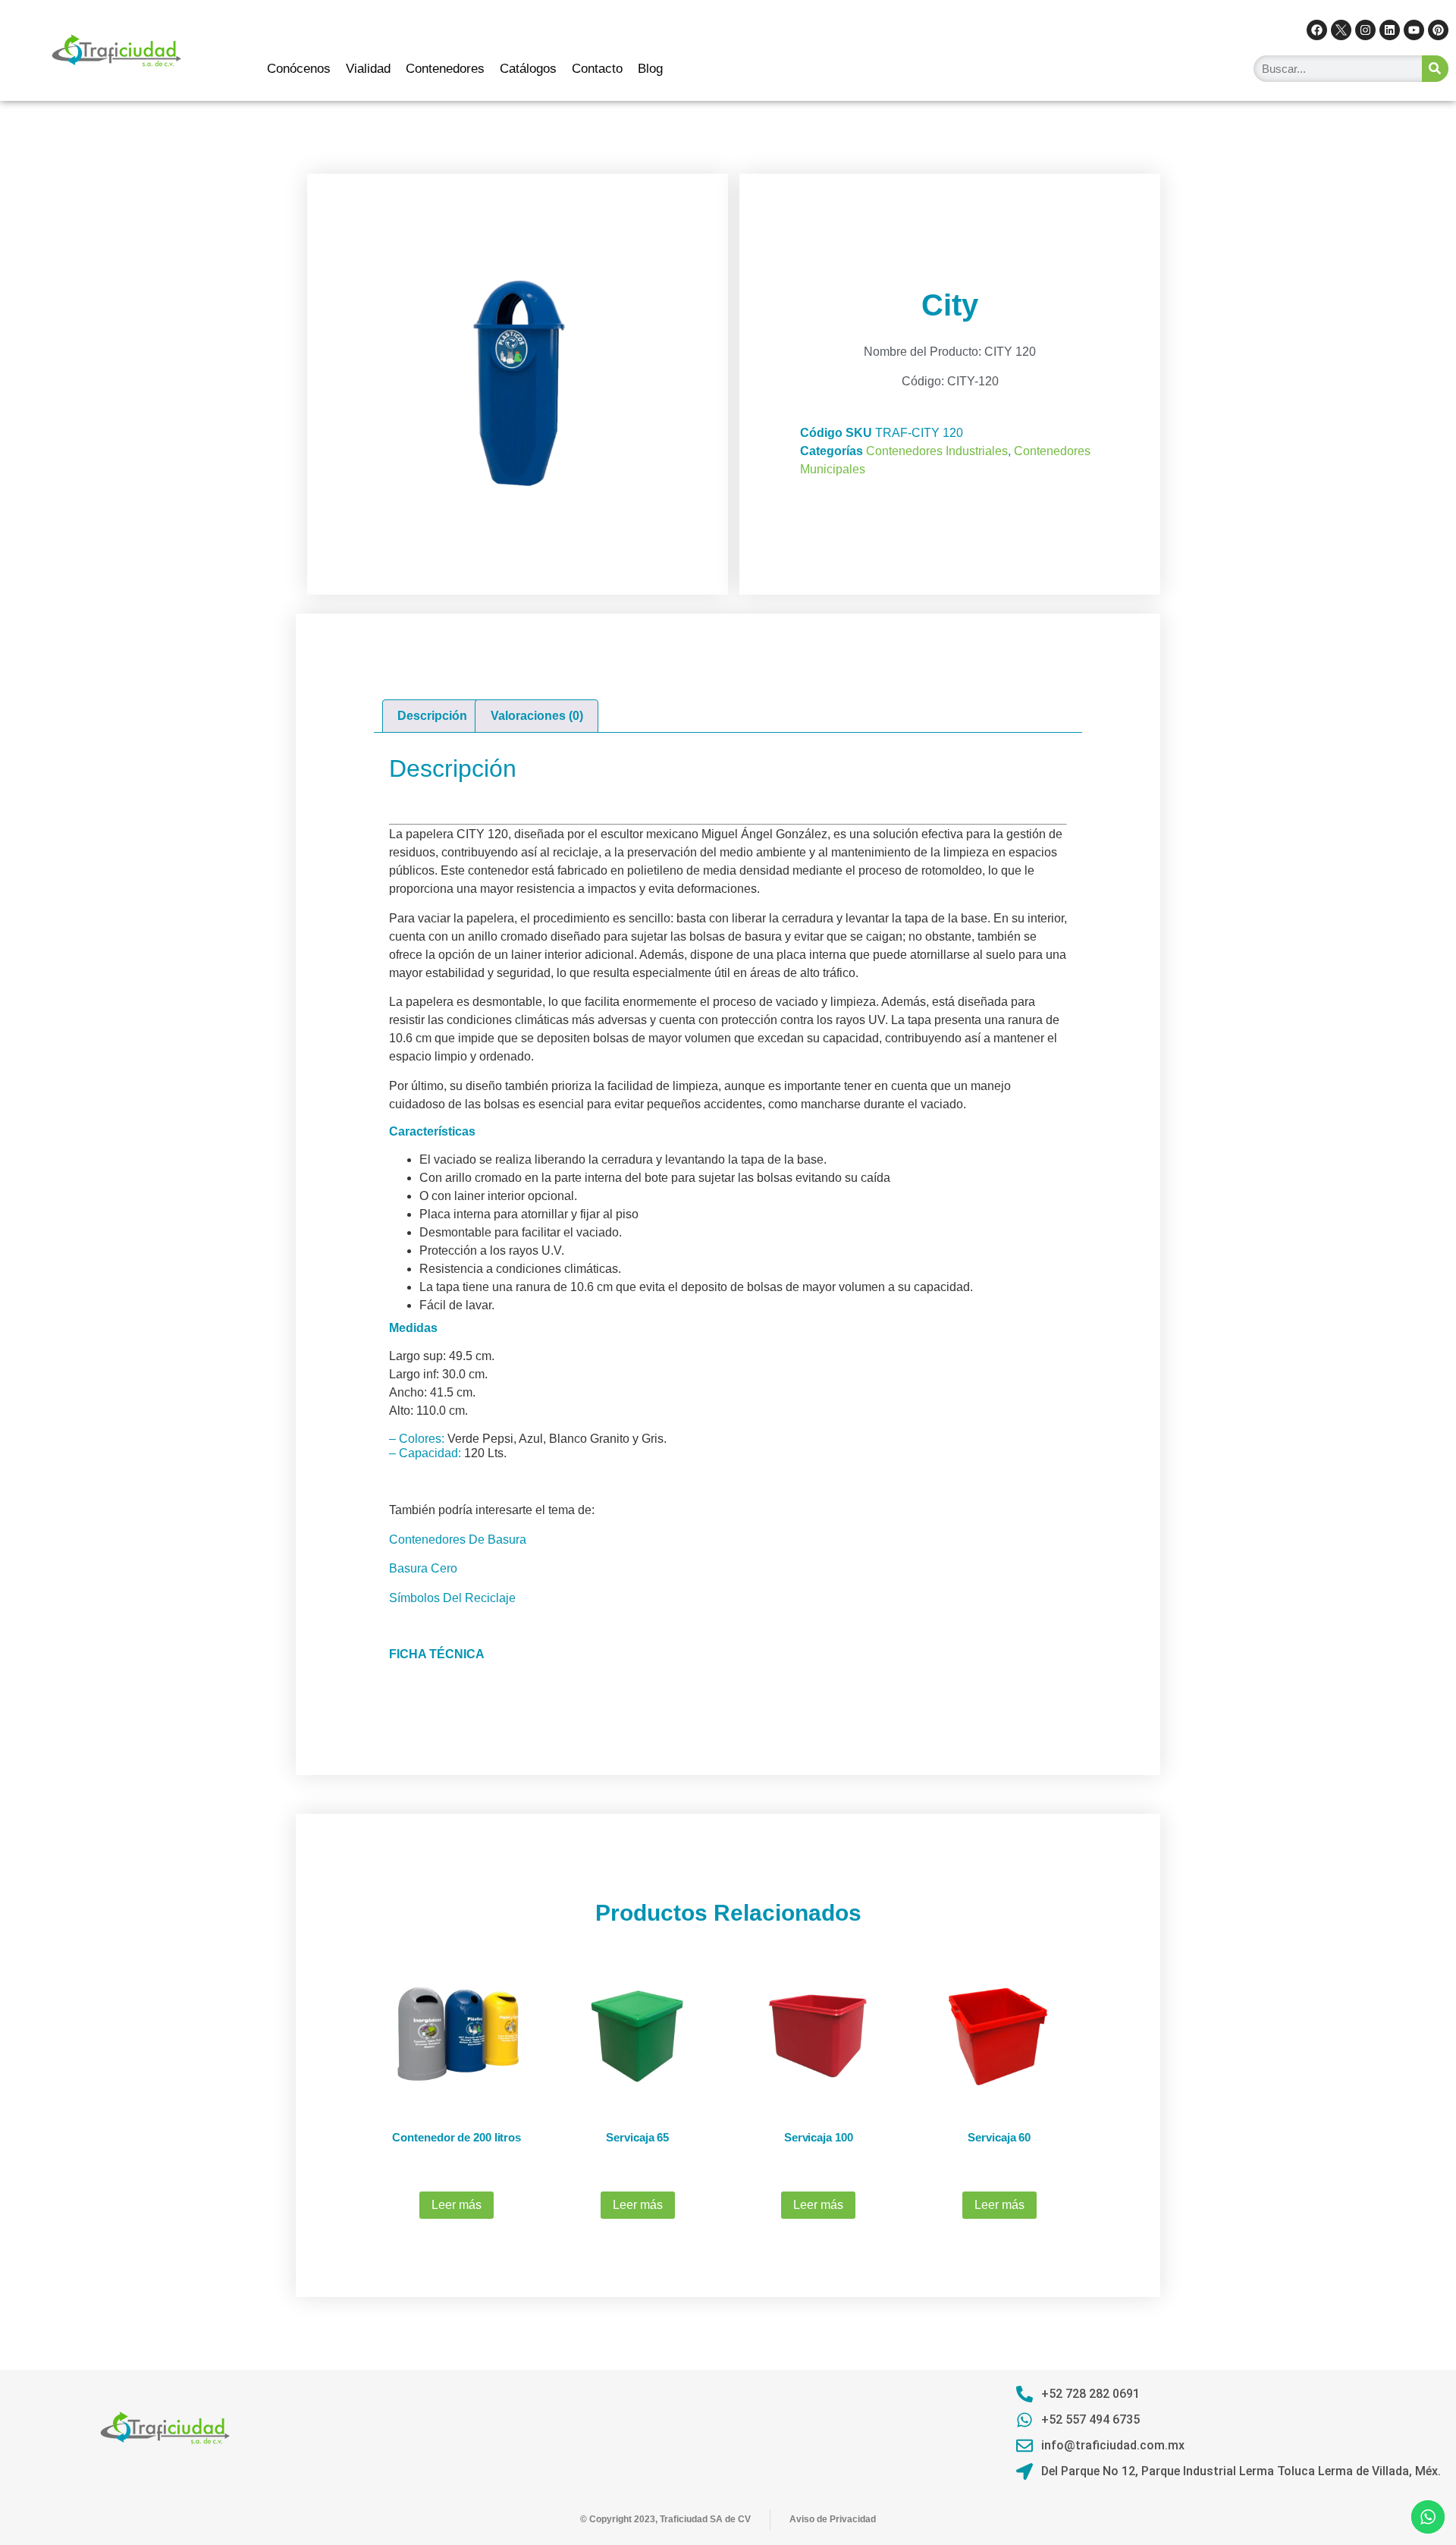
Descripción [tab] (432, 716)
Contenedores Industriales (937, 451)
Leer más (457, 2205)
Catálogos (528, 69)
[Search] (1435, 69)
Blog (650, 69)
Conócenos (299, 69)
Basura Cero (423, 1568)
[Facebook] (1317, 30)
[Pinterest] (1438, 30)
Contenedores (445, 69)
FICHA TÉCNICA (437, 1654)
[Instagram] (1365, 30)
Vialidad (368, 69)
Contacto (597, 69)
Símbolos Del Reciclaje (452, 1598)
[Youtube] (1414, 30)
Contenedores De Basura (458, 1540)
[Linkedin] (1390, 30)
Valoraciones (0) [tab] (537, 716)
